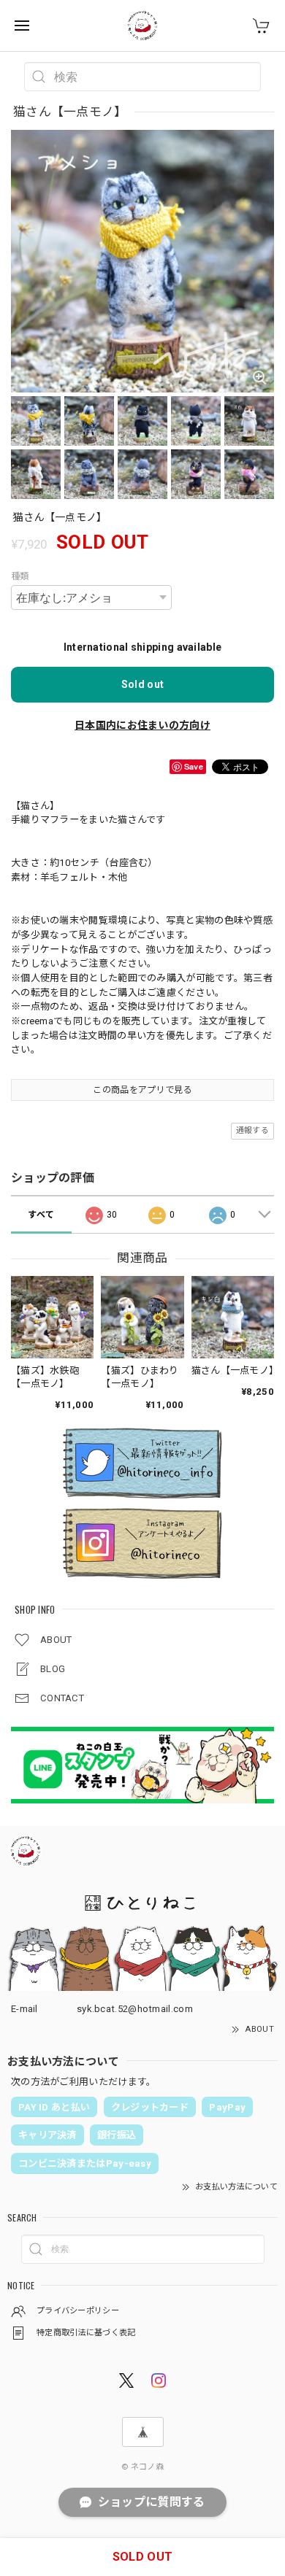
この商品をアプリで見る (142, 1090)
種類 (20, 576)
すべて (41, 1215)
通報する (252, 1130)
